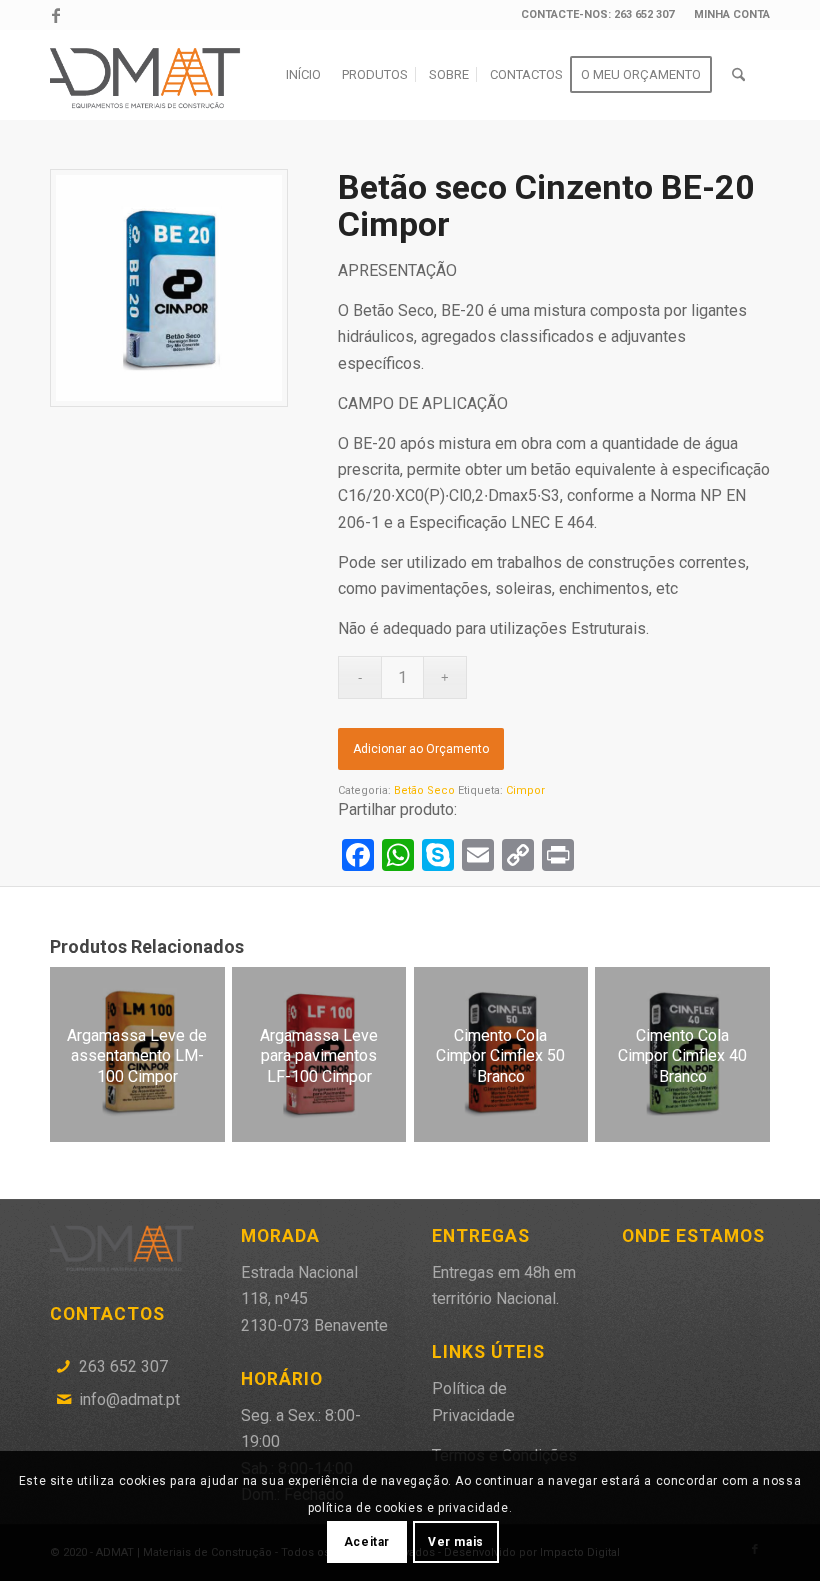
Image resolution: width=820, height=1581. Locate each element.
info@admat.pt (129, 1399)
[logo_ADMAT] (148, 75)
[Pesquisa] (738, 75)
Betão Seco (424, 790)
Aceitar (367, 1542)
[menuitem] (727, 15)
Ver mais (456, 1542)
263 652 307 (123, 1366)
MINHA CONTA (732, 14)
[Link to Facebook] (56, 15)
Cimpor (525, 790)
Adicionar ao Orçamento (421, 749)
